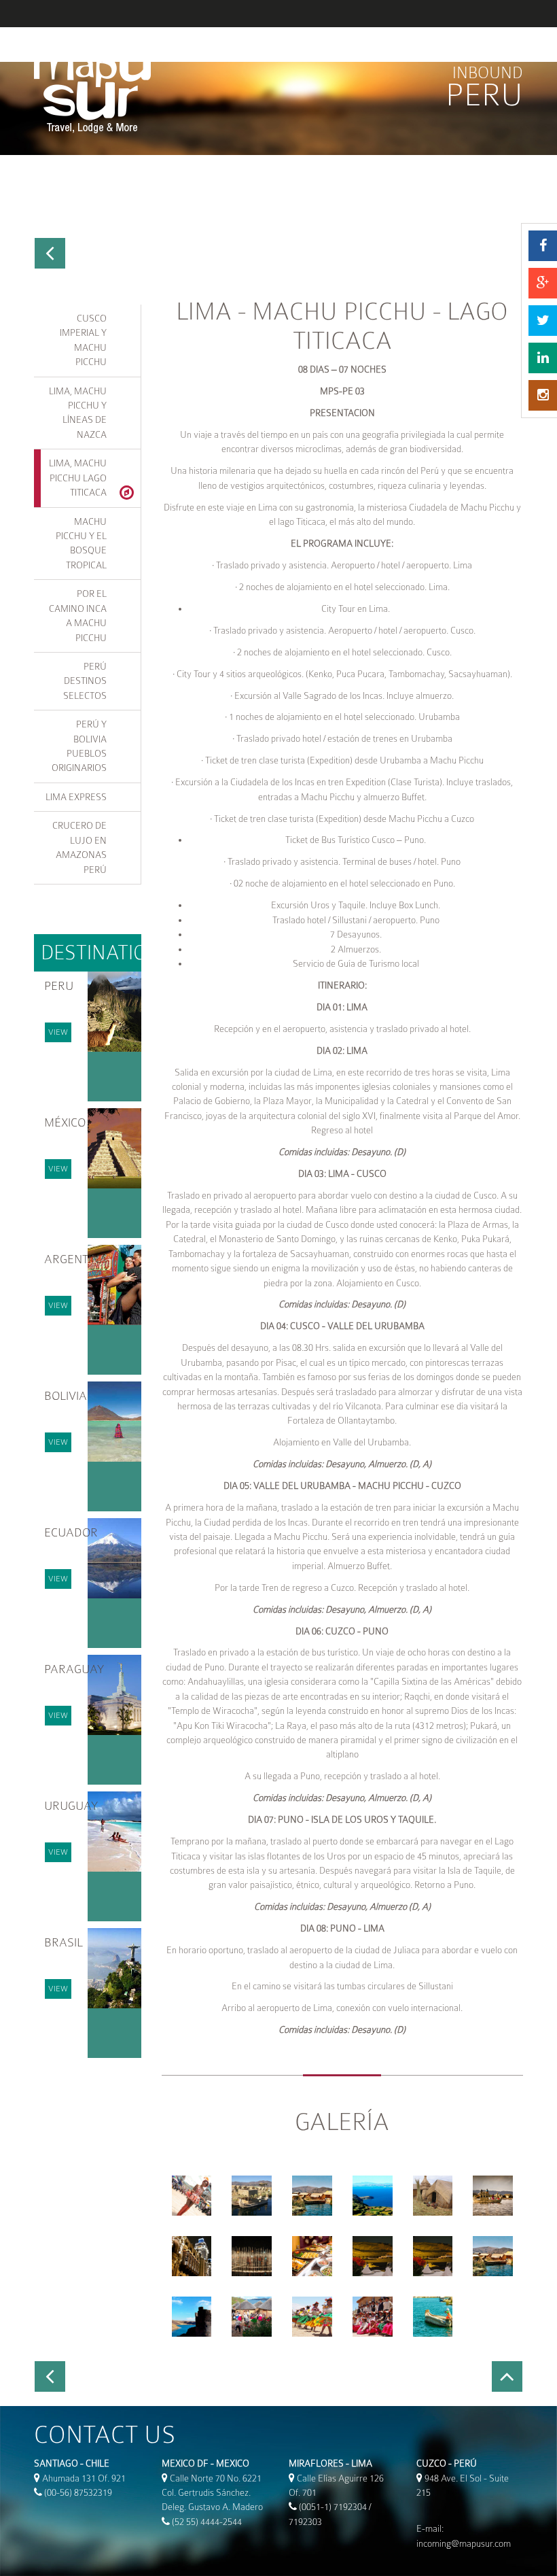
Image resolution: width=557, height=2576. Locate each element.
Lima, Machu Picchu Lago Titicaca (78, 478)
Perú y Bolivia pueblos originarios (79, 746)
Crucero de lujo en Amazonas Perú (79, 847)
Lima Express (76, 797)
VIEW (58, 1032)
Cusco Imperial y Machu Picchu (83, 340)
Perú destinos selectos (85, 681)
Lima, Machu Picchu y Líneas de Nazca (78, 413)
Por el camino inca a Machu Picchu (78, 615)
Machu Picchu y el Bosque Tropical (81, 543)
